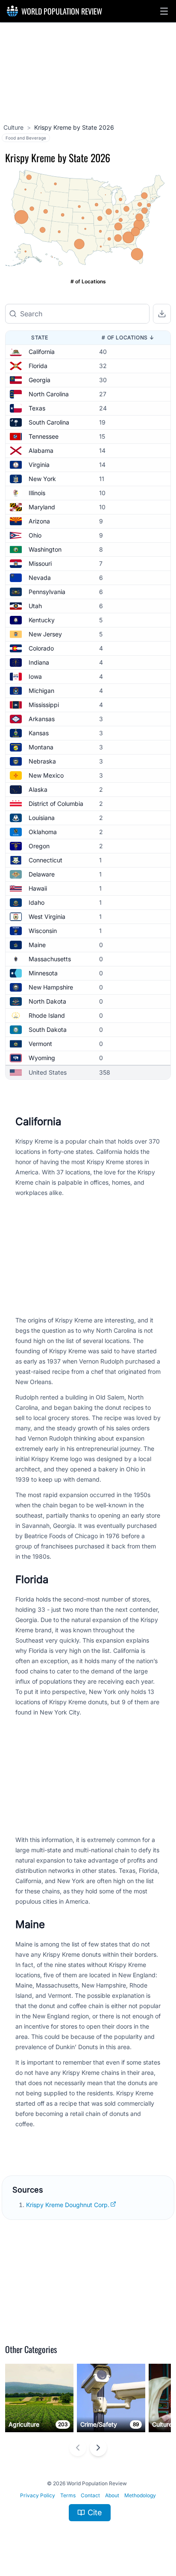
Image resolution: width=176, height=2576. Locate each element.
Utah (35, 606)
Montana (41, 747)
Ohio (35, 535)
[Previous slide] (78, 2448)
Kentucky (42, 620)
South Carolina (49, 422)
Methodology (140, 2495)
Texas (37, 408)
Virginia (39, 465)
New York (42, 479)
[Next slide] (98, 2448)
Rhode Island (47, 1015)
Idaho (37, 902)
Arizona (39, 521)
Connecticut (45, 860)
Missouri (40, 563)
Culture (13, 127)
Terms (68, 2495)
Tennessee (44, 436)
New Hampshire (51, 987)
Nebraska (42, 761)
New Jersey (45, 634)
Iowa (35, 676)
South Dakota (48, 1030)
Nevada (40, 578)
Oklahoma (43, 832)
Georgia (40, 380)
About (112, 2495)
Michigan (41, 691)
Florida (38, 366)
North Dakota (47, 1001)
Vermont (40, 1044)
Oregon (39, 846)
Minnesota (43, 973)
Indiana (39, 662)
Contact (90, 2495)
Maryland (42, 507)
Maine (37, 945)
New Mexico (46, 775)
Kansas (39, 733)
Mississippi (44, 705)
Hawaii (38, 888)
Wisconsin (43, 931)
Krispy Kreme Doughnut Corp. (68, 2205)
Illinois (37, 493)
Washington (45, 549)
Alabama (41, 450)
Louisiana (42, 818)
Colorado (41, 648)
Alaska (38, 789)
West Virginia (47, 917)
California (42, 352)
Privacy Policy (38, 2495)
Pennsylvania (47, 592)
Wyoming (42, 1058)
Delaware (42, 874)
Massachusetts (50, 959)
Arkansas (42, 719)
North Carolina (49, 394)
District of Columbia (56, 804)
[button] (164, 11)
